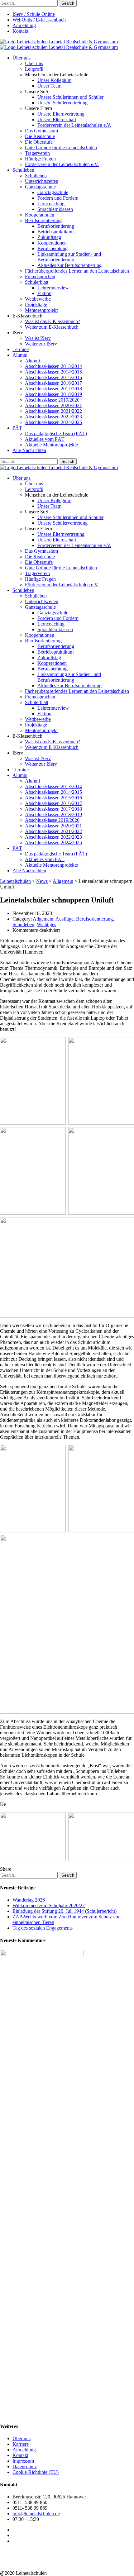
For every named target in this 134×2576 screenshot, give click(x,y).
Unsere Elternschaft (57, 119)
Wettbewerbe (38, 299)
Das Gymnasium (41, 131)
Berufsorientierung (43, 220)
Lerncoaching (51, 204)
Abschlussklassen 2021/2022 (53, 411)
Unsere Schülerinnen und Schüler (70, 97)
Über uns (22, 58)
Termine (21, 349)
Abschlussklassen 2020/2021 (53, 405)
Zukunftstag (49, 237)
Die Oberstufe (39, 142)
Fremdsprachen (40, 276)
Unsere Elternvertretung (61, 114)
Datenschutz (25, 2466)
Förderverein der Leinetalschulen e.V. (74, 125)
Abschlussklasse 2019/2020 (52, 400)
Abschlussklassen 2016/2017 (53, 383)
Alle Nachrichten (29, 450)
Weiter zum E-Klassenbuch (52, 327)
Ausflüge (65, 919)
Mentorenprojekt (41, 310)
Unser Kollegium (54, 80)
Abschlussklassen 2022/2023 (53, 417)
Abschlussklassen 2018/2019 (53, 394)
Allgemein (43, 919)
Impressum (23, 2461)
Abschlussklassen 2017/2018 (53, 389)
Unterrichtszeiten (42, 181)
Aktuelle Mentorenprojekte (51, 445)
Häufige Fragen (40, 159)
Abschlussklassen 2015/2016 (53, 377)
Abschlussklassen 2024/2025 (53, 422)
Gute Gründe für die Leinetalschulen (61, 148)
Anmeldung (24, 25)
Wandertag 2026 (29, 1900)
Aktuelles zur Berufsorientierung (69, 265)
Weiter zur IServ (41, 344)
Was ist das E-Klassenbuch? (53, 321)
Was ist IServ (38, 338)
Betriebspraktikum (55, 232)
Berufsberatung (53, 248)
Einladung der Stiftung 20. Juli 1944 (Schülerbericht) (65, 1911)
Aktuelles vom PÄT (45, 439)
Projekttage (36, 305)
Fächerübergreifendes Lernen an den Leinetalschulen (77, 271)
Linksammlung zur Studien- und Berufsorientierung (69, 257)
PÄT (17, 428)
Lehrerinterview (53, 288)
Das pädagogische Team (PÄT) (56, 433)
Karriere (21, 2444)
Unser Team (49, 86)
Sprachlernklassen (55, 209)
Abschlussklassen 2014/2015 (53, 372)
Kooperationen (40, 215)
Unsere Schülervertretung (62, 103)
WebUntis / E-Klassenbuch (39, 20)
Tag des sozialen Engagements (43, 1928)
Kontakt (20, 31)
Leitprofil (34, 69)
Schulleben (23, 170)
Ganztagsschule (40, 187)
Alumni (20, 355)
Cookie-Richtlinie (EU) (36, 2472)
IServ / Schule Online (34, 14)
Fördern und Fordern (58, 198)
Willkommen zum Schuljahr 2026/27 (49, 1905)
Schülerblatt (37, 282)
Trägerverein (37, 153)
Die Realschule (40, 136)
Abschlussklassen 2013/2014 (53, 366)
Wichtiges (46, 924)
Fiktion (44, 293)
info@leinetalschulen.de (36, 2514)
